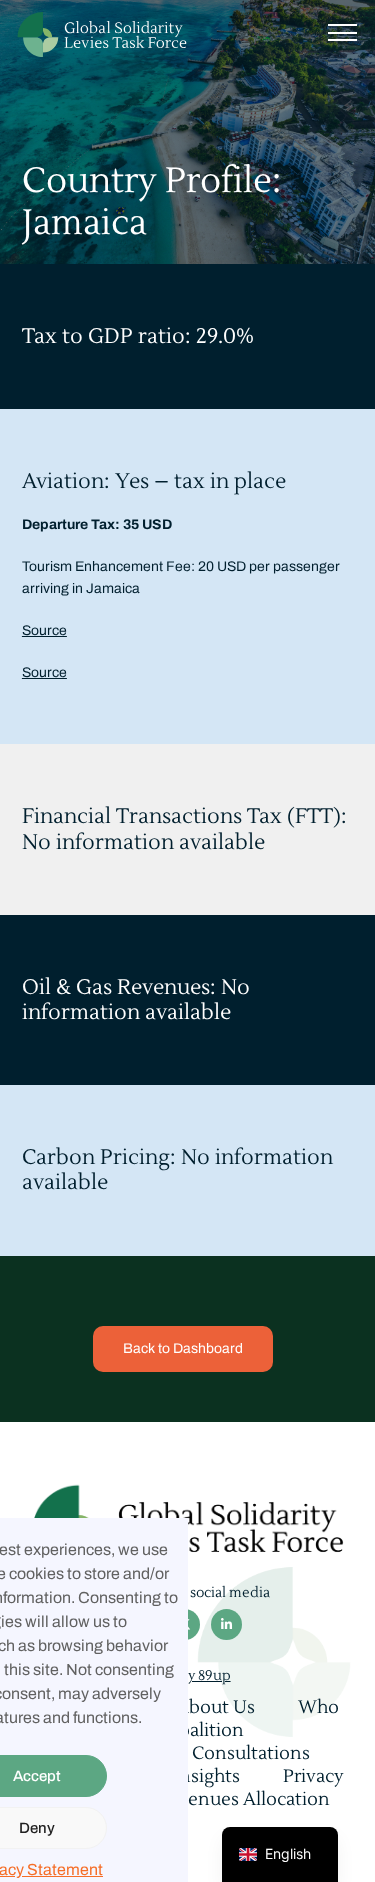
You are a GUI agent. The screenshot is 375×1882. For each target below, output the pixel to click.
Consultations (251, 1753)
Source (44, 630)
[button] (342, 30)
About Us (215, 1707)
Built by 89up (188, 1676)
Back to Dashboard (183, 1348)
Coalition (205, 1730)
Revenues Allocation (243, 1799)
